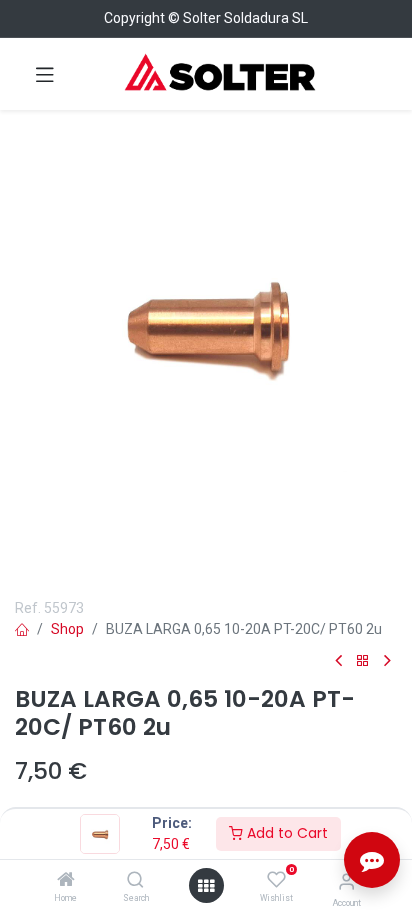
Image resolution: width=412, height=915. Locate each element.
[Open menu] (206, 886)
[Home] (66, 881)
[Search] (135, 881)
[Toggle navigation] (45, 74)
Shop (67, 629)
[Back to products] (363, 661)
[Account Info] (346, 881)
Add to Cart (285, 833)
